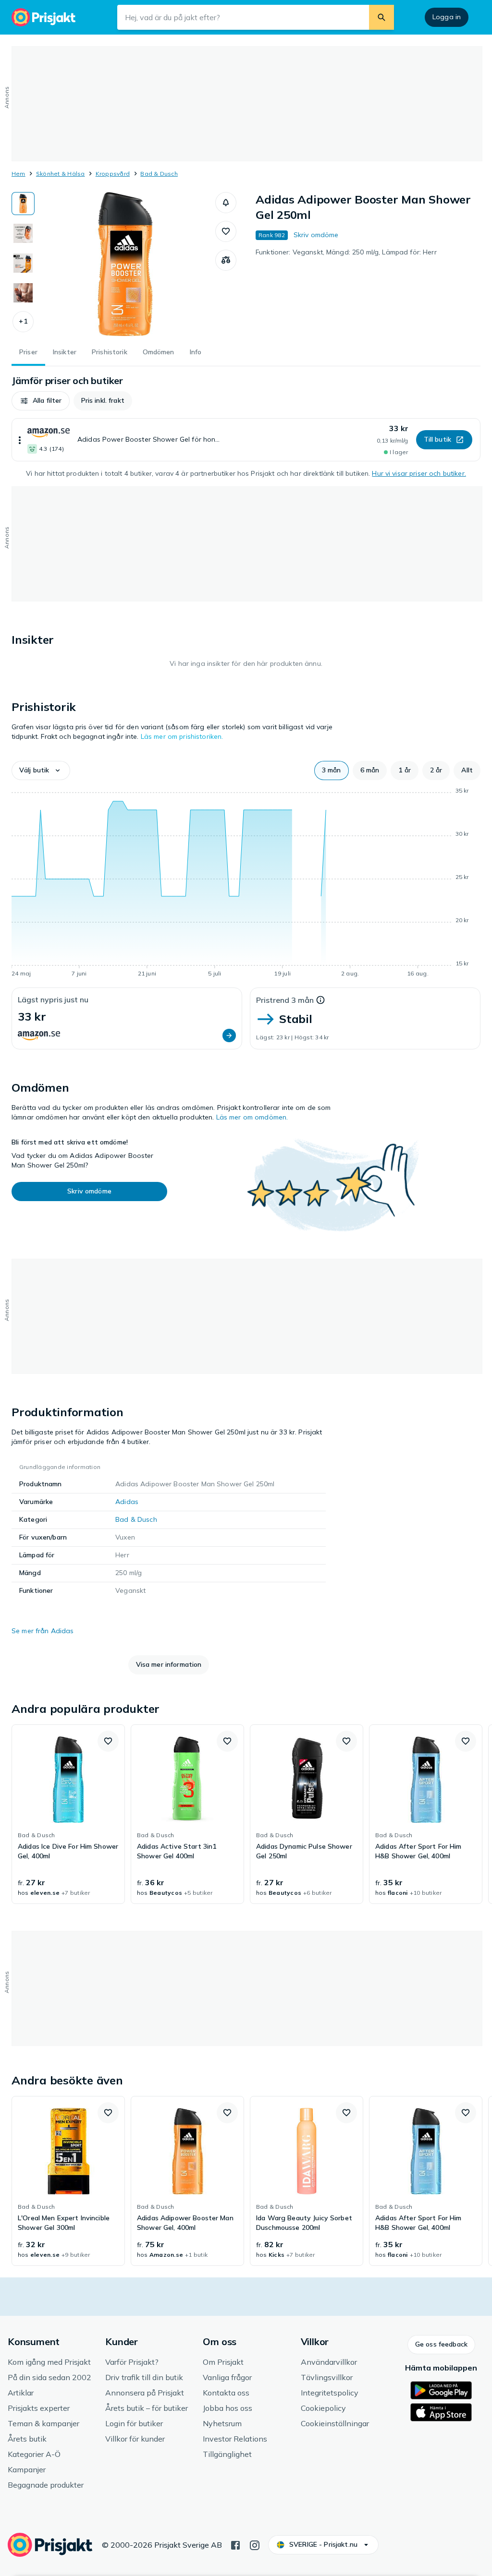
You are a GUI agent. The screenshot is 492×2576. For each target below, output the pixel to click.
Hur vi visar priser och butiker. (419, 473)
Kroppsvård (113, 174)
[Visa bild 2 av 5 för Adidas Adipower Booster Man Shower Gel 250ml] (23, 233)
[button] (23, 322)
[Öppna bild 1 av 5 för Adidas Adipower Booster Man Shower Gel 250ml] (125, 264)
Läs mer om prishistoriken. (182, 736)
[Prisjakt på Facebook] (235, 2544)
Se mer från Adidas (43, 1631)
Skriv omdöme (316, 235)
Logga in (447, 17)
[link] (68, 1814)
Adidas (127, 1502)
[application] (246, 884)
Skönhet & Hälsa (61, 174)
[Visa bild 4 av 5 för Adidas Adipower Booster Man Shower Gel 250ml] (23, 293)
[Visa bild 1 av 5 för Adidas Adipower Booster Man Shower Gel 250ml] (23, 204)
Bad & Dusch (159, 174)
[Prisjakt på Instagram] (255, 2544)
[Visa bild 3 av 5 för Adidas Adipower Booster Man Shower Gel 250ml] (23, 263)
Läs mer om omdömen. (252, 1117)
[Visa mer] (20, 440)
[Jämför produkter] (226, 260)
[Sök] (381, 17)
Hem (18, 174)
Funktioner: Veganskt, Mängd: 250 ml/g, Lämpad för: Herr (346, 252)
